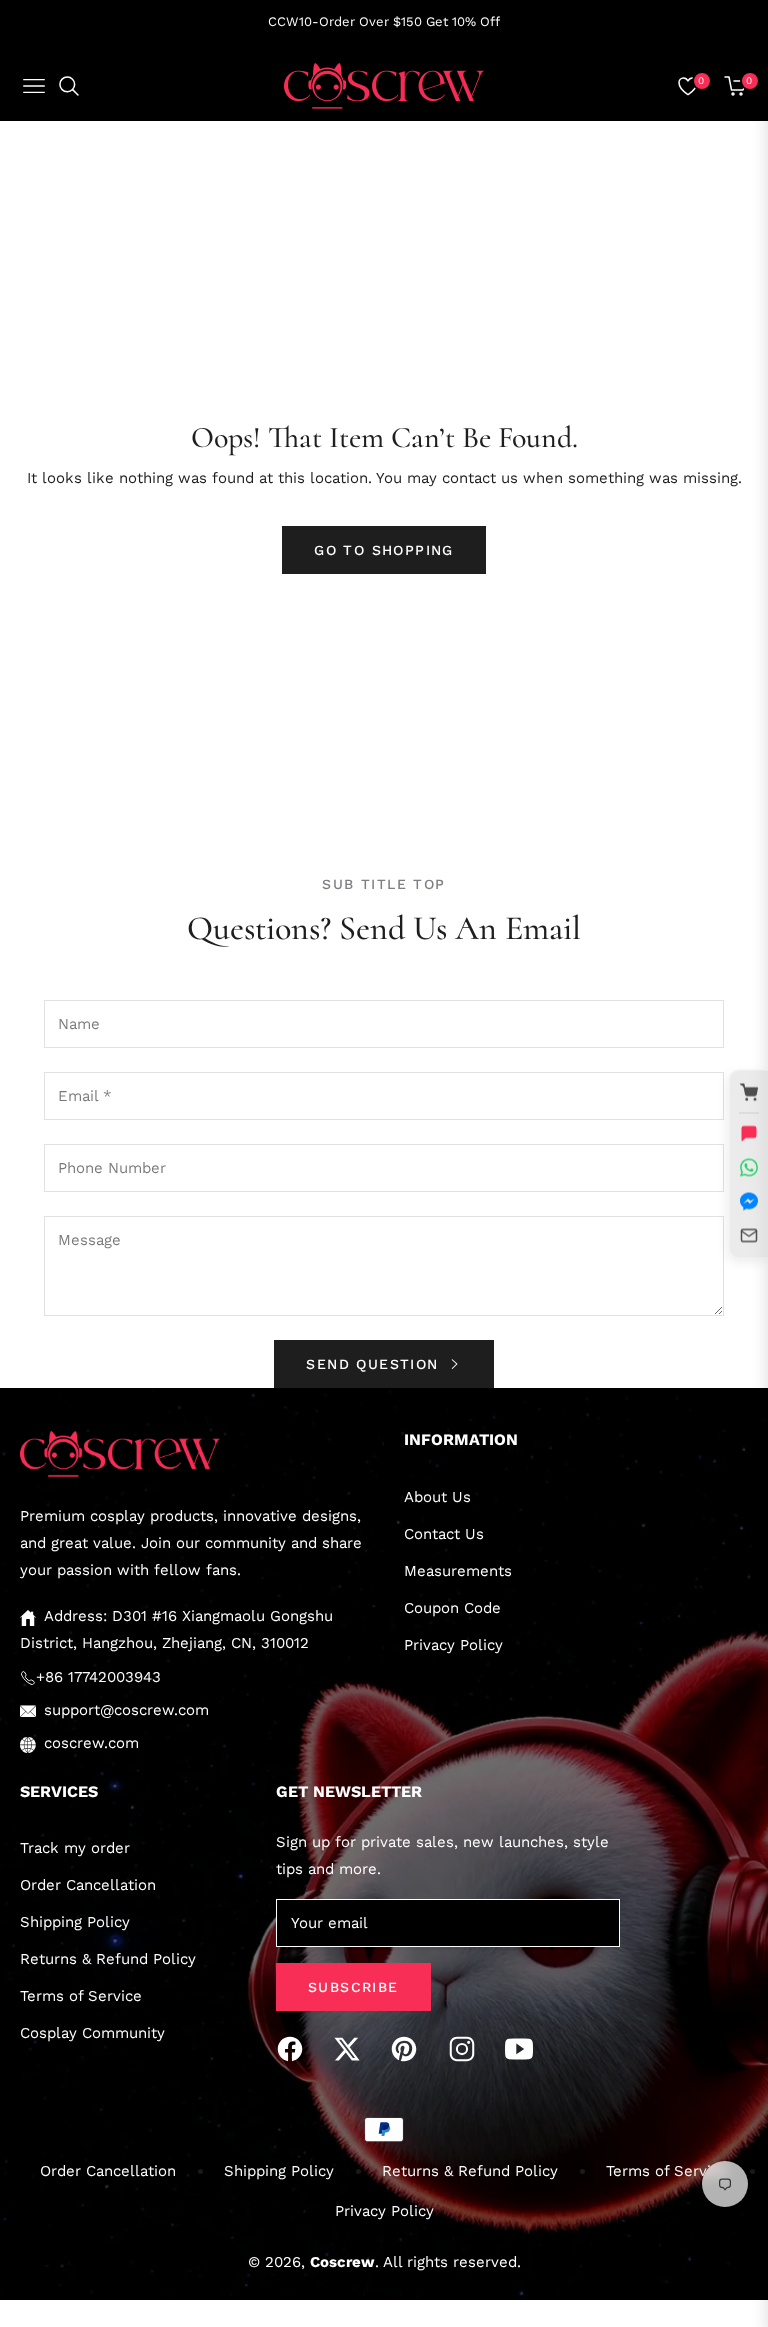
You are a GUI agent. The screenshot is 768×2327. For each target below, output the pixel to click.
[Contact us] (749, 1133)
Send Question (375, 1364)
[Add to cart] (749, 1092)
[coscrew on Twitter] (352, 2049)
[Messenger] (749, 1201)
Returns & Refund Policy (108, 1959)
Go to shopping (384, 550)
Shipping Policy (75, 1922)
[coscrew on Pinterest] (409, 2049)
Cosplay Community (92, 2033)
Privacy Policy (453, 1645)
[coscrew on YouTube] (524, 2049)
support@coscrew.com (126, 1710)
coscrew (342, 2262)
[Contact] (749, 1235)
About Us (437, 1497)
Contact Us (444, 1534)
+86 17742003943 (98, 1677)
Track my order (75, 1848)
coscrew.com (91, 1743)
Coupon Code (452, 1608)
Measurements (458, 1571)
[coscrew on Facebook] (295, 2049)
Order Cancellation (88, 1885)
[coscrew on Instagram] (467, 2049)
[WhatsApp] (749, 1167)
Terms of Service (81, 1996)
